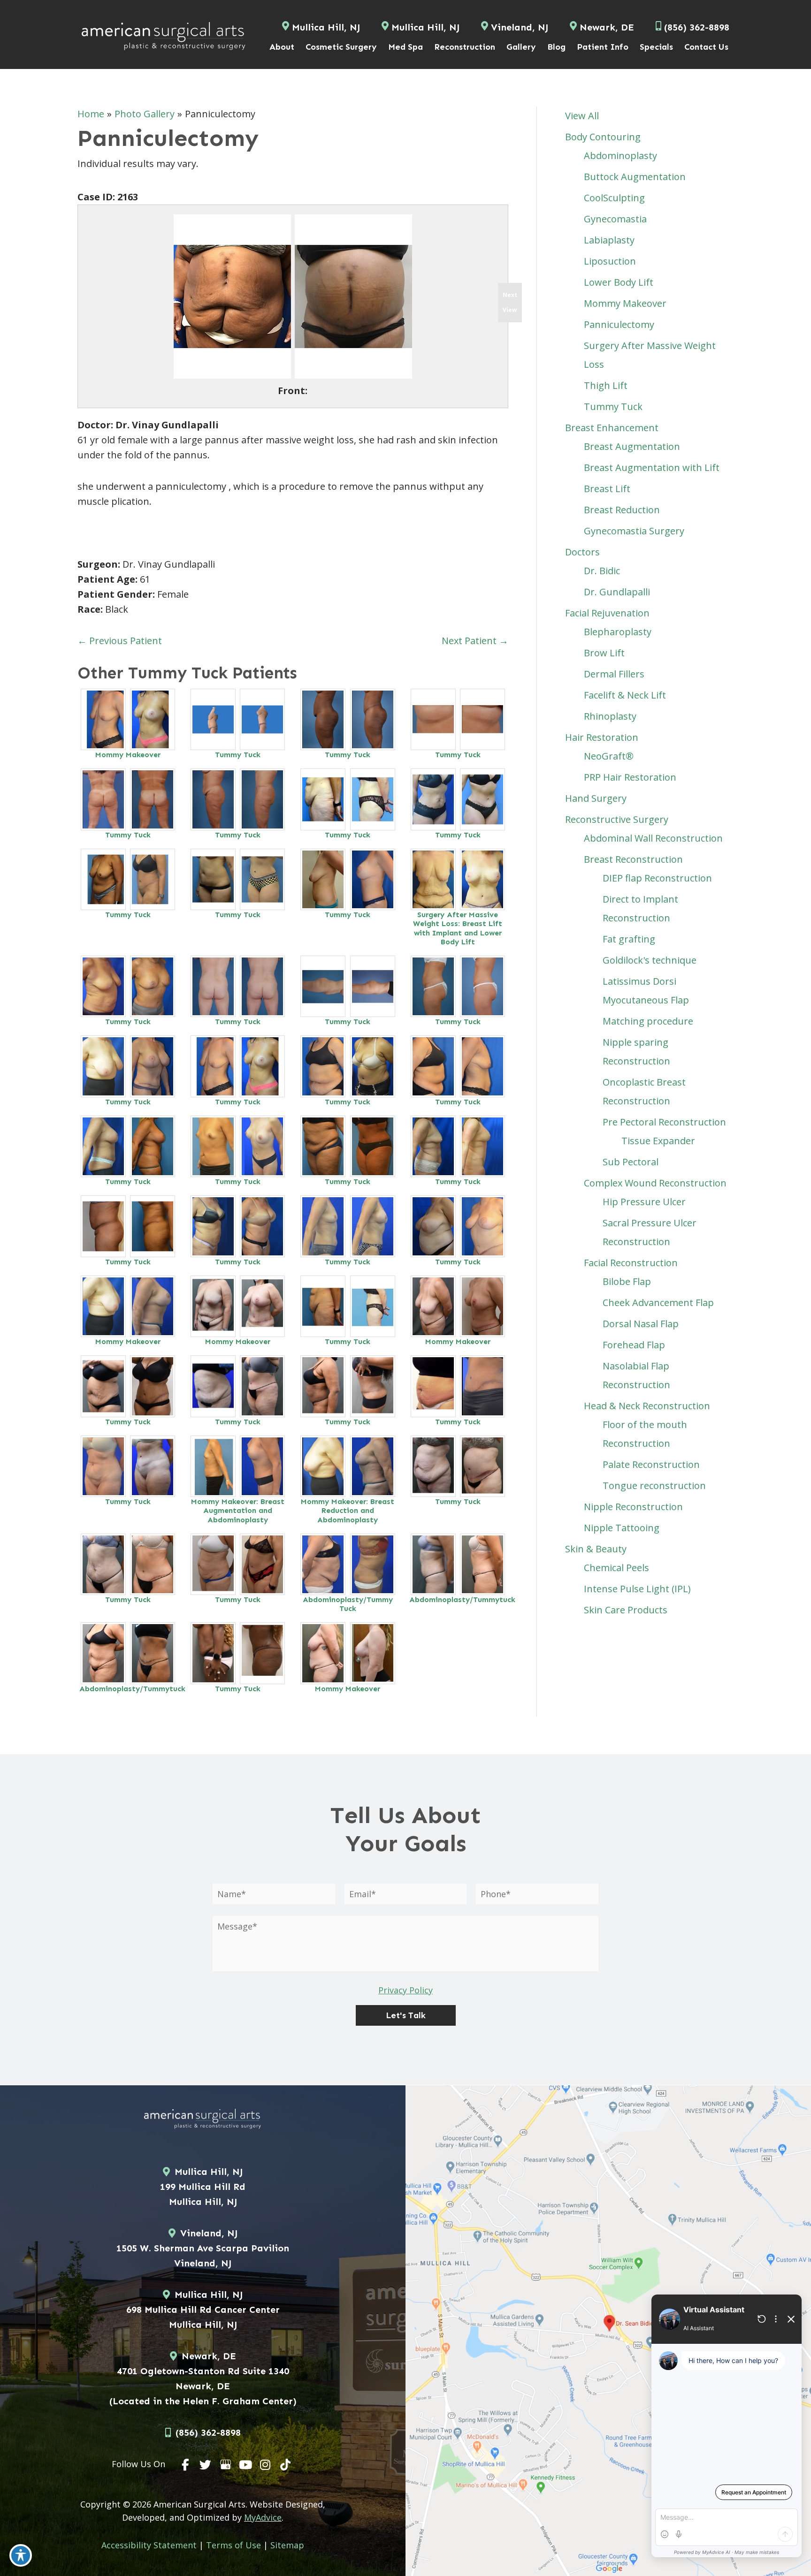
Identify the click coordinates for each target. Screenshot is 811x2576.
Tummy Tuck (238, 755)
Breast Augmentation (632, 446)
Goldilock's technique (650, 960)
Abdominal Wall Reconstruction (653, 838)
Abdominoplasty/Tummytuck (462, 1600)
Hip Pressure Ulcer (644, 1202)
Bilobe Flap (627, 1281)
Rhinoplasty (610, 716)
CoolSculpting (614, 198)
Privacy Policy (405, 1990)
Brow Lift (604, 653)
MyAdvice (263, 2517)
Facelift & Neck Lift (625, 695)
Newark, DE (607, 27)
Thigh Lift (606, 385)
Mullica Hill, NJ (326, 27)
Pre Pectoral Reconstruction (664, 1122)
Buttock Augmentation (635, 177)
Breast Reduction (622, 510)
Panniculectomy (619, 324)
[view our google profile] (226, 2465)
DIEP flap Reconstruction (657, 878)
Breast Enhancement (612, 428)
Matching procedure (648, 1021)
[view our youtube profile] (245, 2465)
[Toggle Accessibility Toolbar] (21, 2555)
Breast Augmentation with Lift (652, 467)
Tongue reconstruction (654, 1486)
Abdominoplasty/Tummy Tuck (348, 1604)
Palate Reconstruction (651, 1464)
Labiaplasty (609, 240)
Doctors (582, 552)
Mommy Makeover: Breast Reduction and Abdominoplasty (348, 1510)
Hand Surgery (596, 798)
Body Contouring (603, 137)
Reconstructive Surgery (617, 819)
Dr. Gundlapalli (617, 592)
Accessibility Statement (149, 2545)
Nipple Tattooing (622, 1528)
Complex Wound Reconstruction (655, 1183)
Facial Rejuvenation (607, 613)
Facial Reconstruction (631, 1263)
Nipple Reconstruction (633, 1507)
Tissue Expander (658, 1141)
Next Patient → (475, 641)
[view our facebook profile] (186, 2465)
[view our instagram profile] (266, 2465)
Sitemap (287, 2545)
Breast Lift (607, 489)
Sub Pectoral (631, 1162)
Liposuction (610, 261)
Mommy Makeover (128, 755)
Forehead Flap (634, 1345)
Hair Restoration (602, 737)
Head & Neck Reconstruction (647, 1406)
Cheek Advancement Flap (658, 1303)
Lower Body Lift (619, 282)
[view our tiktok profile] (285, 2465)
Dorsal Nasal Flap (641, 1324)
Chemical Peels (616, 1568)
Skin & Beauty (596, 1549)
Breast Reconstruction (633, 859)
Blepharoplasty (618, 632)
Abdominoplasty (620, 156)
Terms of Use (233, 2545)
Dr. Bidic (602, 571)
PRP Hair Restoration (630, 777)
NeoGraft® (609, 756)
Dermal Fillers (614, 674)
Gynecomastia (615, 219)
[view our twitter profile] (206, 2465)
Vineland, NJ (520, 27)
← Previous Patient (120, 641)
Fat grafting (629, 939)
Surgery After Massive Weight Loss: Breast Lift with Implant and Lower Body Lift (458, 928)
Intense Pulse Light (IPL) (637, 1589)
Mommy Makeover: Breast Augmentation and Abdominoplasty (238, 1510)
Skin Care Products (626, 1610)
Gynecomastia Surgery (634, 531)
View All (582, 116)
